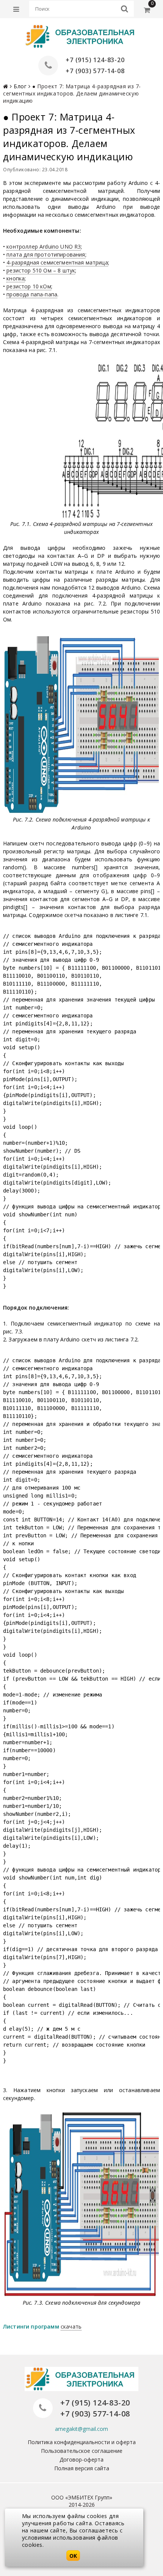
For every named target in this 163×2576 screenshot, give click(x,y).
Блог (20, 86)
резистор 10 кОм (29, 286)
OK (73, 2556)
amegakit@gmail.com (81, 2429)
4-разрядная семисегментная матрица (57, 262)
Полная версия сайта (82, 2468)
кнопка (16, 278)
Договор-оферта (81, 2459)
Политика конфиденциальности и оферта (82, 2442)
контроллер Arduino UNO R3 (44, 246)
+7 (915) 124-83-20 (95, 60)
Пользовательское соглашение (82, 2451)
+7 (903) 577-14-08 (95, 71)
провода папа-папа (32, 294)
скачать (71, 2326)
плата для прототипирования (46, 254)
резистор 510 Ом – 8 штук (41, 270)
